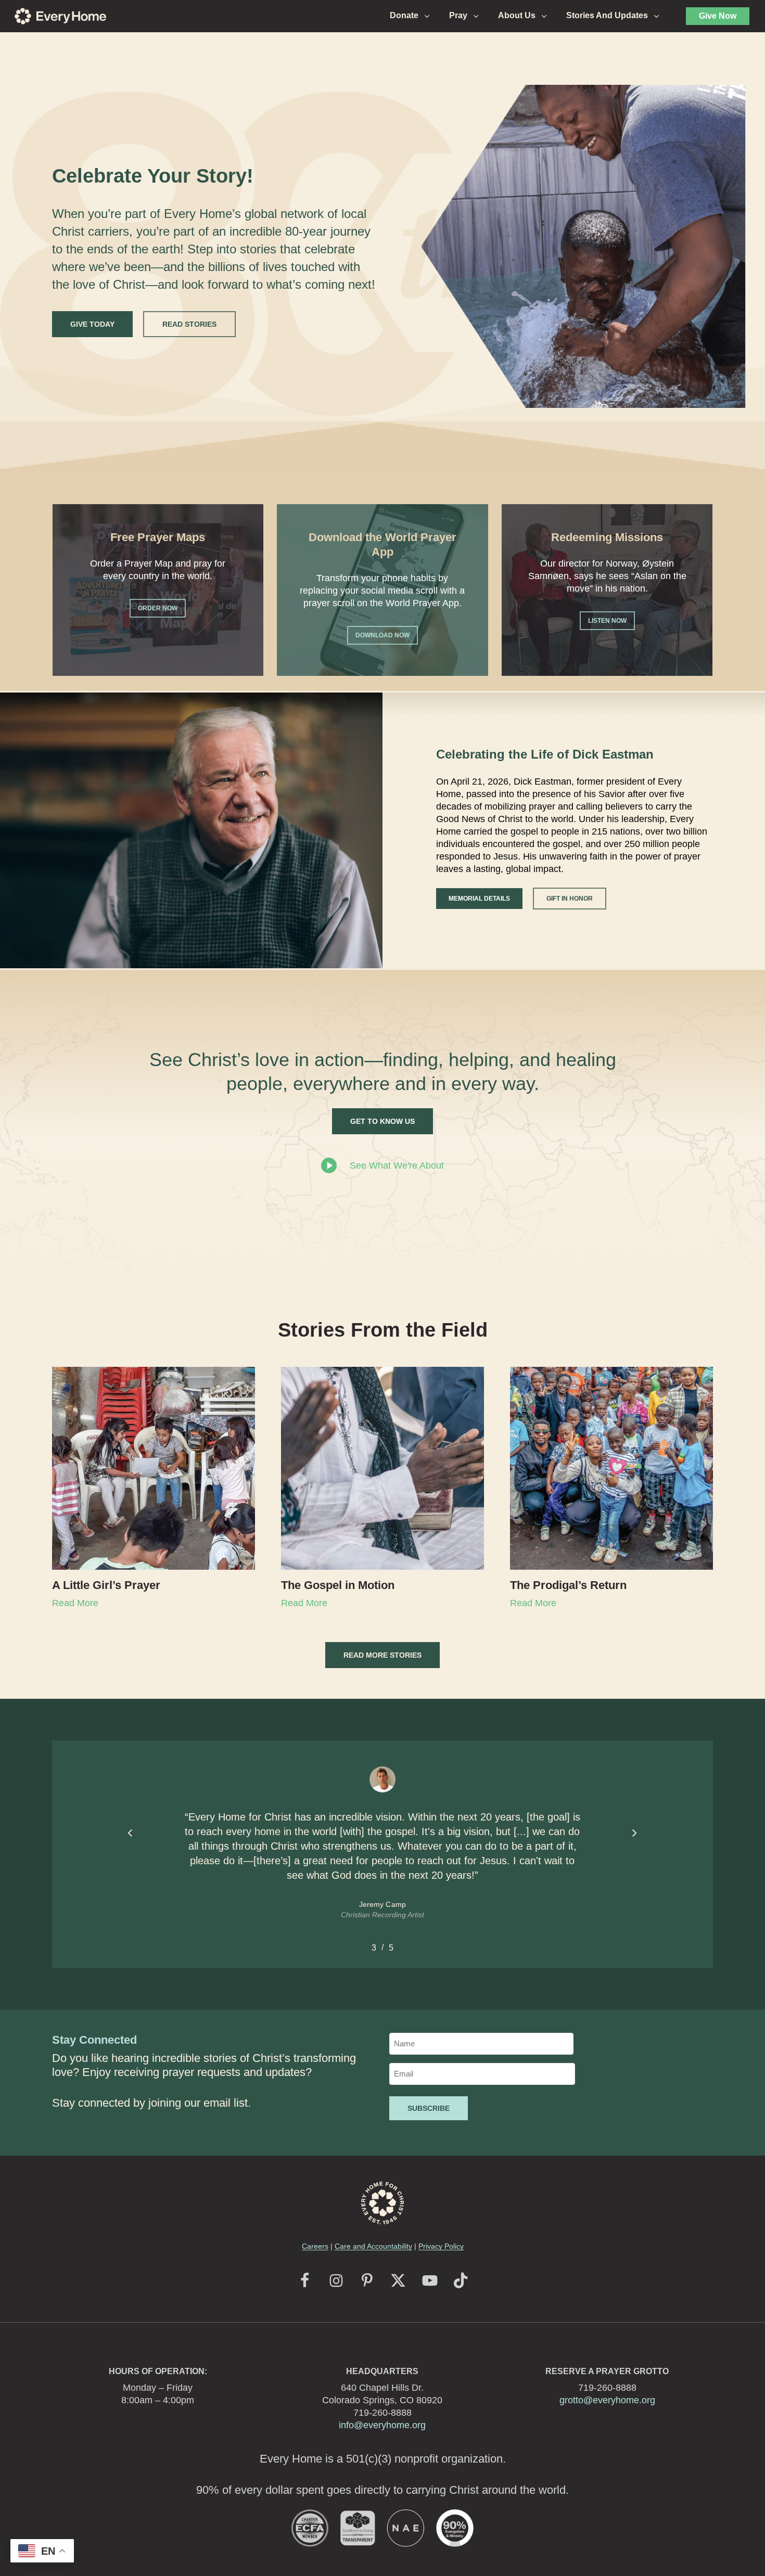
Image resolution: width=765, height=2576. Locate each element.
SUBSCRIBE (429, 2108)
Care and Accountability (373, 2246)
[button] (92, 324)
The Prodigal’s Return (568, 1585)
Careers (315, 2246)
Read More (75, 1603)
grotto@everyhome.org (607, 2400)
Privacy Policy (441, 2246)
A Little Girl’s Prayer (108, 1585)
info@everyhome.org (382, 2425)
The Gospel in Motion (338, 1585)
